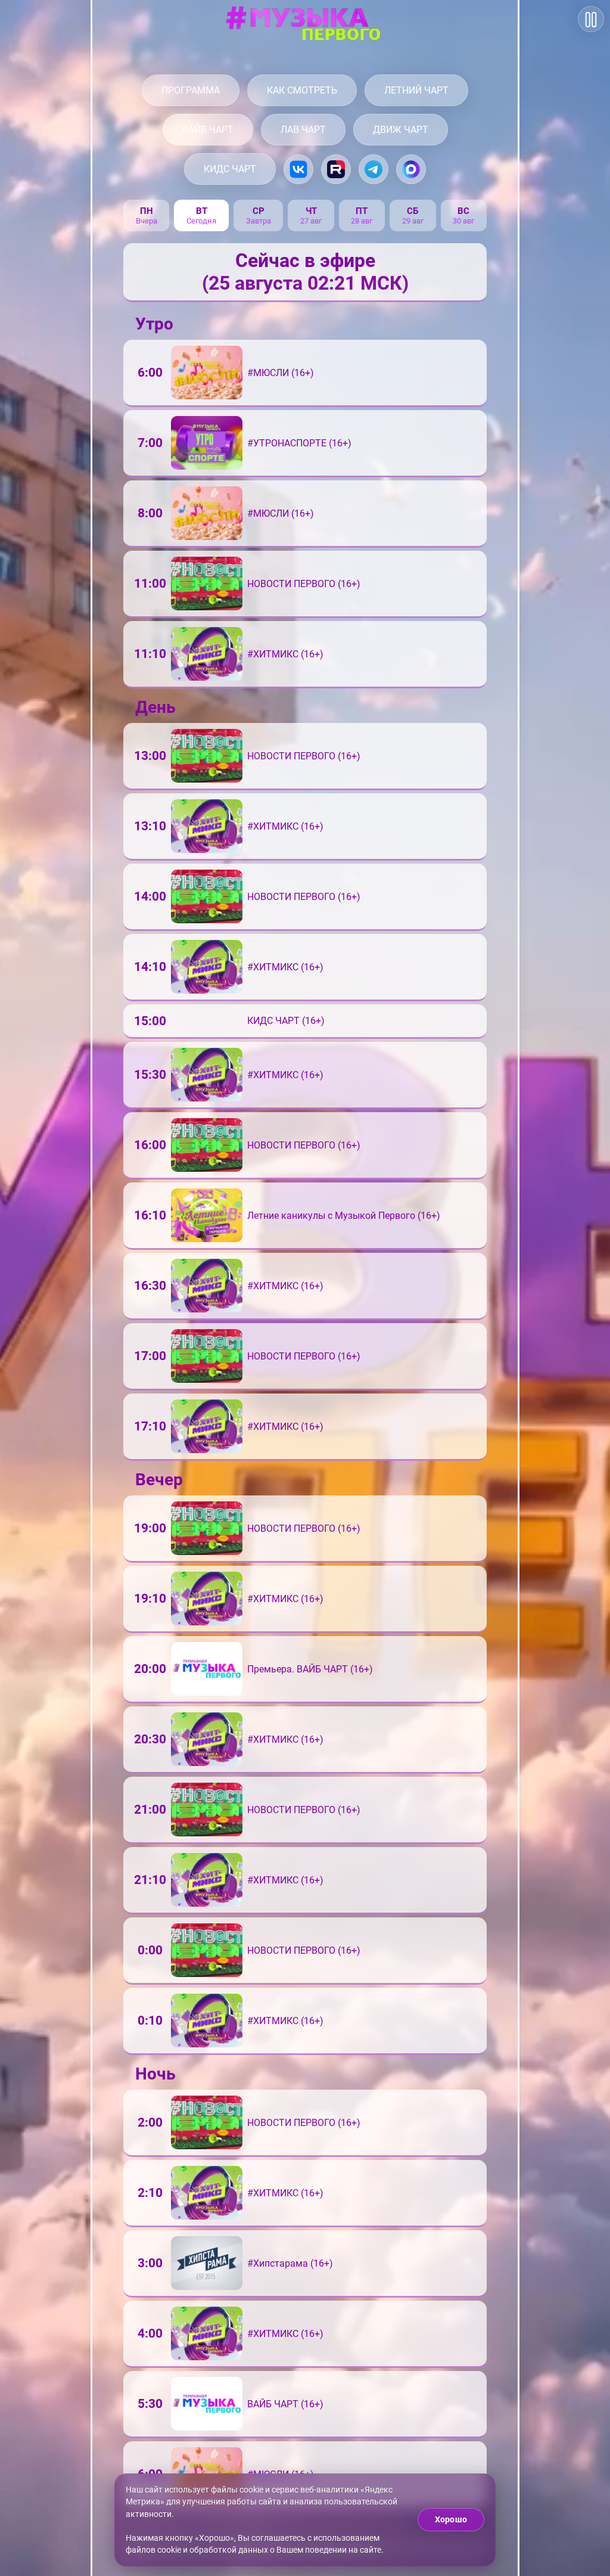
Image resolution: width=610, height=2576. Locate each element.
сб (413, 211)
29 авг (413, 221)
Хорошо (451, 2520)
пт (362, 211)
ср (259, 211)
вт (202, 211)
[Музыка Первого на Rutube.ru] (336, 169)
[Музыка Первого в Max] (411, 169)
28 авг (362, 221)
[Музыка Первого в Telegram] (374, 169)
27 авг (311, 221)
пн (147, 211)
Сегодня (201, 221)
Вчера (147, 221)
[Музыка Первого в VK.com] (298, 169)
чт (311, 211)
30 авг (463, 221)
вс (463, 211)
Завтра (259, 221)
